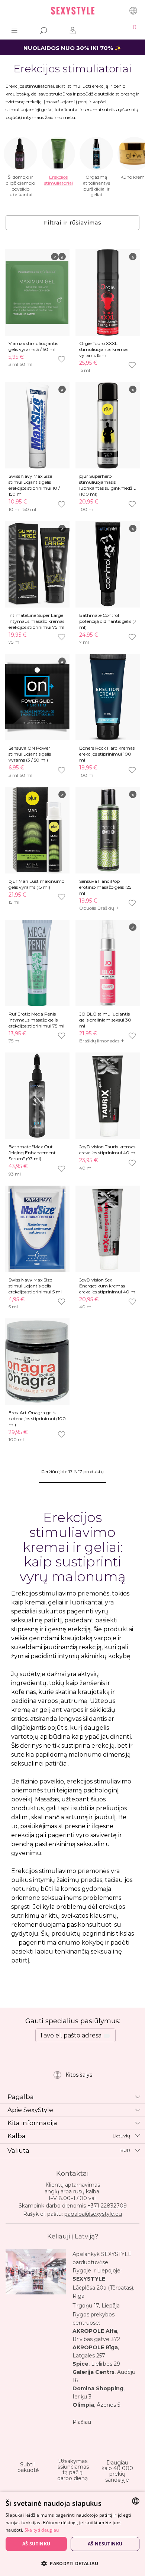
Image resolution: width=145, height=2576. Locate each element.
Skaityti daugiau (42, 2530)
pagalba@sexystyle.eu (93, 2214)
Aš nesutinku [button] (105, 2544)
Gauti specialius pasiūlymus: (73, 2021)
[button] (72, 2563)
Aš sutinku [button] (36, 2544)
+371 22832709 (107, 2206)
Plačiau (82, 2422)
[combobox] (136, 2501)
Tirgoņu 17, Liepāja (96, 2306)
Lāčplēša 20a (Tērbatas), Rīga (103, 2292)
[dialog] (72, 2534)
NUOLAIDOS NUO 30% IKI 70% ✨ (72, 48)
